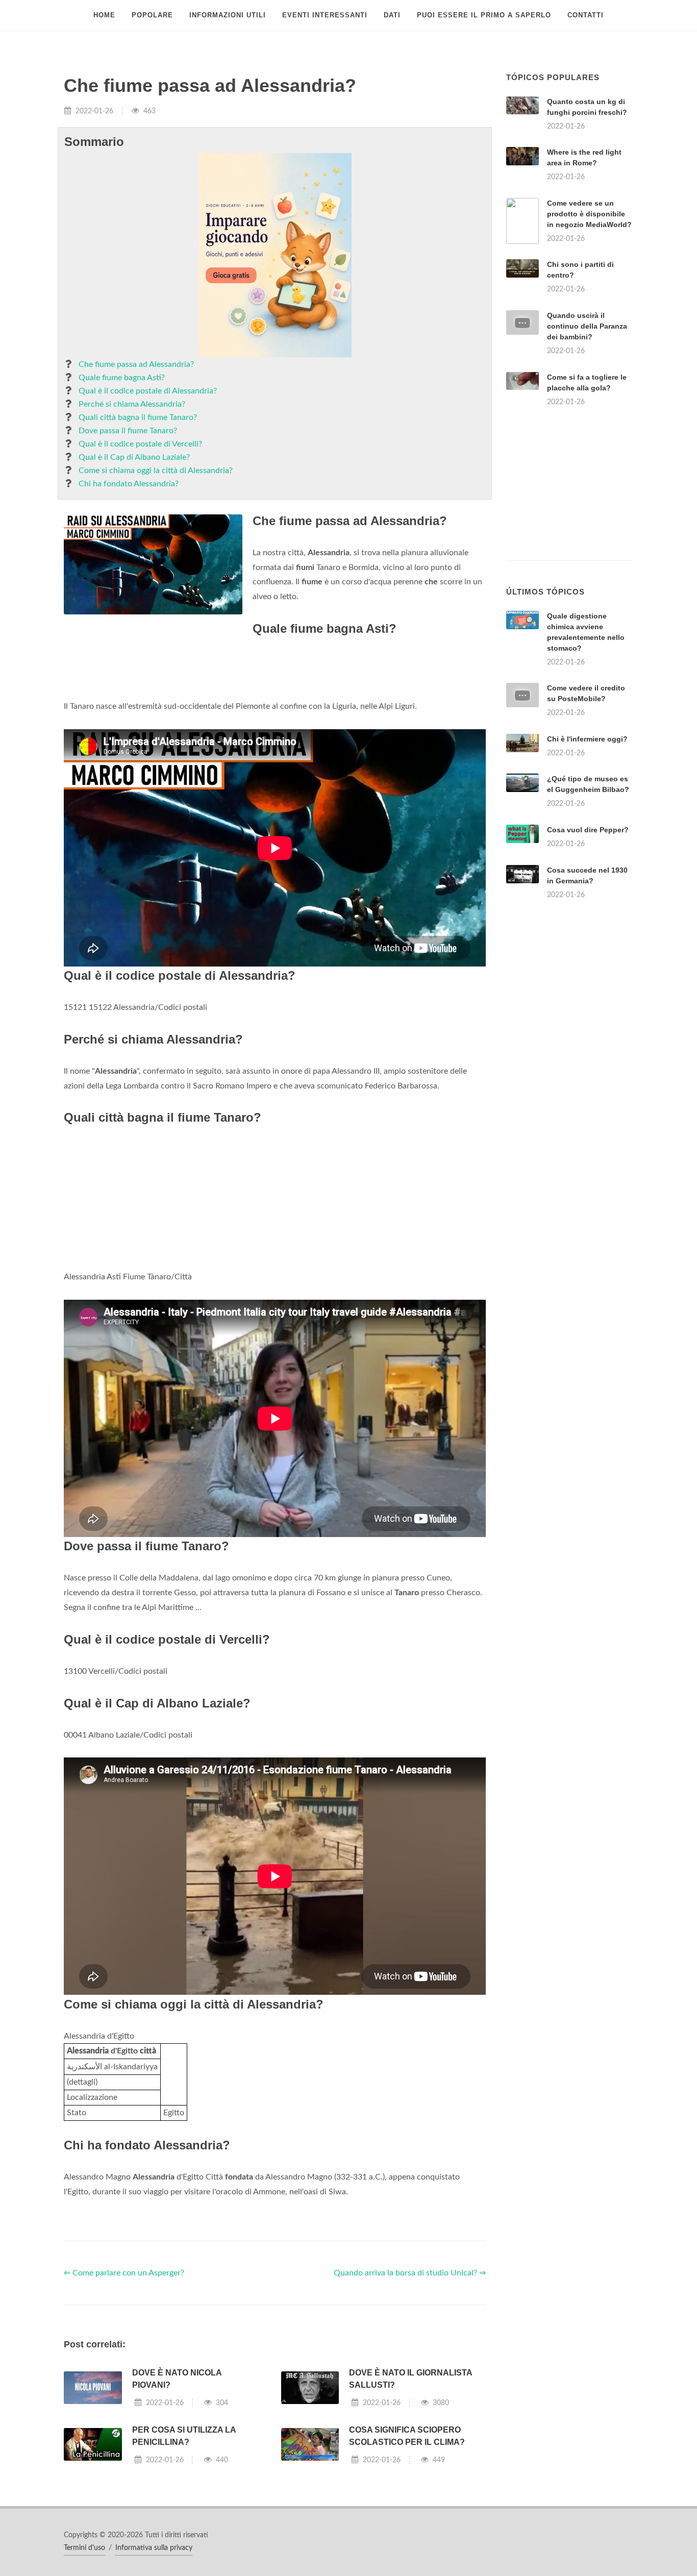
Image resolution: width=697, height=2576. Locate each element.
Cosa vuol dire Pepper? (588, 830)
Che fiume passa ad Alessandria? (136, 364)
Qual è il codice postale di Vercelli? (140, 444)
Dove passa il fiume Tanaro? (128, 431)
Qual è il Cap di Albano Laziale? (134, 457)
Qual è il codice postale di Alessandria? (148, 391)
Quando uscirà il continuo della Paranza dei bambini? (587, 326)
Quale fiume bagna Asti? (122, 378)
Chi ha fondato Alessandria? (129, 484)
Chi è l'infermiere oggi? (587, 739)
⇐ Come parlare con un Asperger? (124, 2273)
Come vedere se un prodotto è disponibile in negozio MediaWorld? (589, 214)
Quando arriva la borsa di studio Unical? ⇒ (410, 2273)
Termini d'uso (84, 2548)
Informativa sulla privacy (154, 2548)
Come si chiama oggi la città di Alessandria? (156, 470)
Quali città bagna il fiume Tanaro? (138, 417)
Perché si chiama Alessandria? (132, 404)
